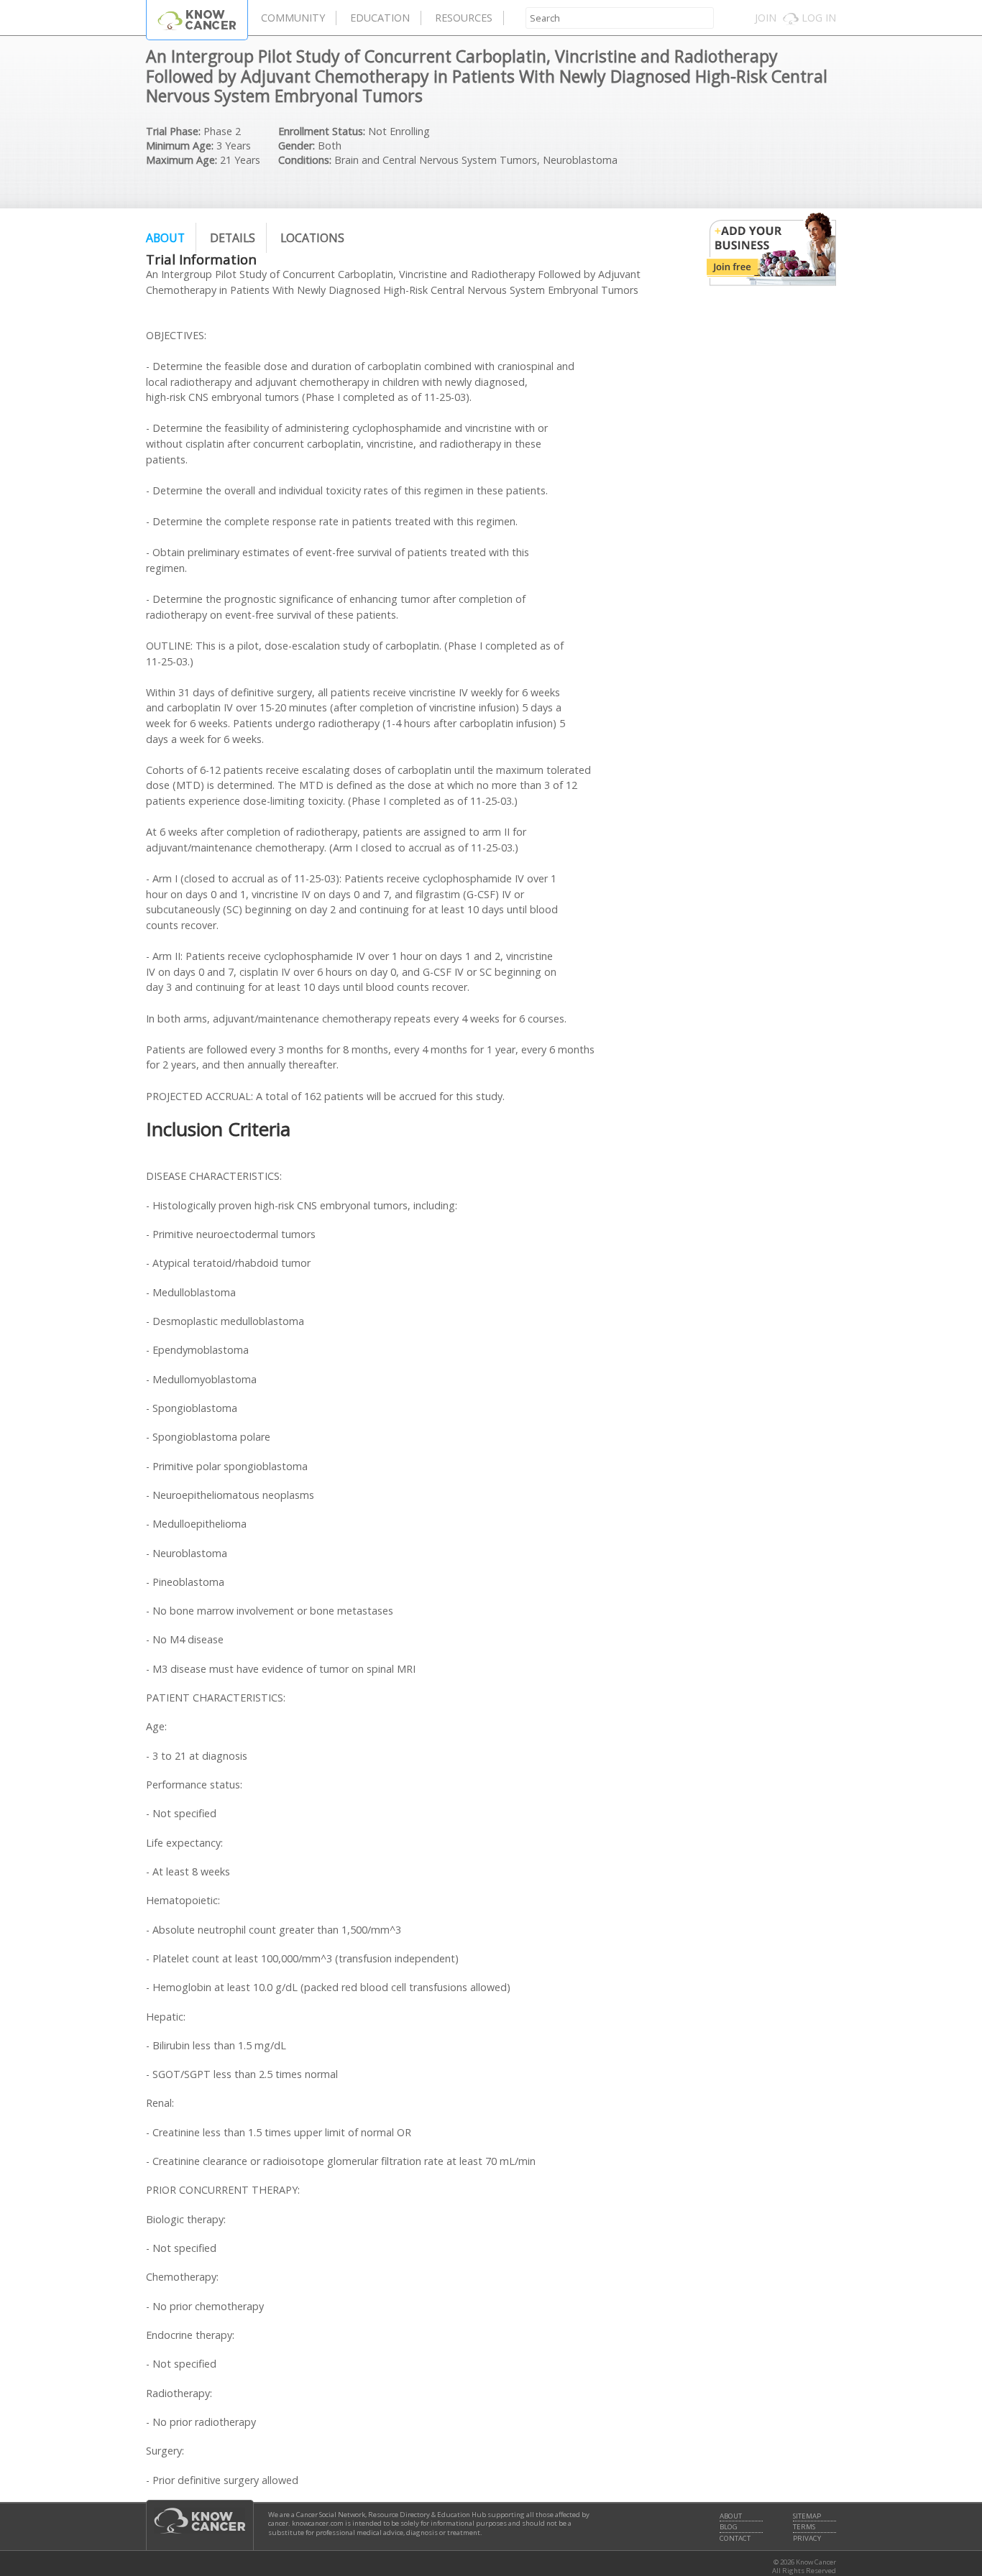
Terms (804, 2527)
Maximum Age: (182, 160)
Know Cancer (197, 20)
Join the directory (771, 249)
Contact (735, 2539)
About (165, 238)
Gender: (297, 146)
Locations (312, 238)
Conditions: (305, 160)
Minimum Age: (180, 146)
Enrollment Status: (322, 131)
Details (233, 238)
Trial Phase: (173, 131)
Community (293, 18)
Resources (464, 18)
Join (766, 18)
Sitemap (807, 2516)
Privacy (807, 2539)
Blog (729, 2527)
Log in (819, 18)
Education (380, 18)
